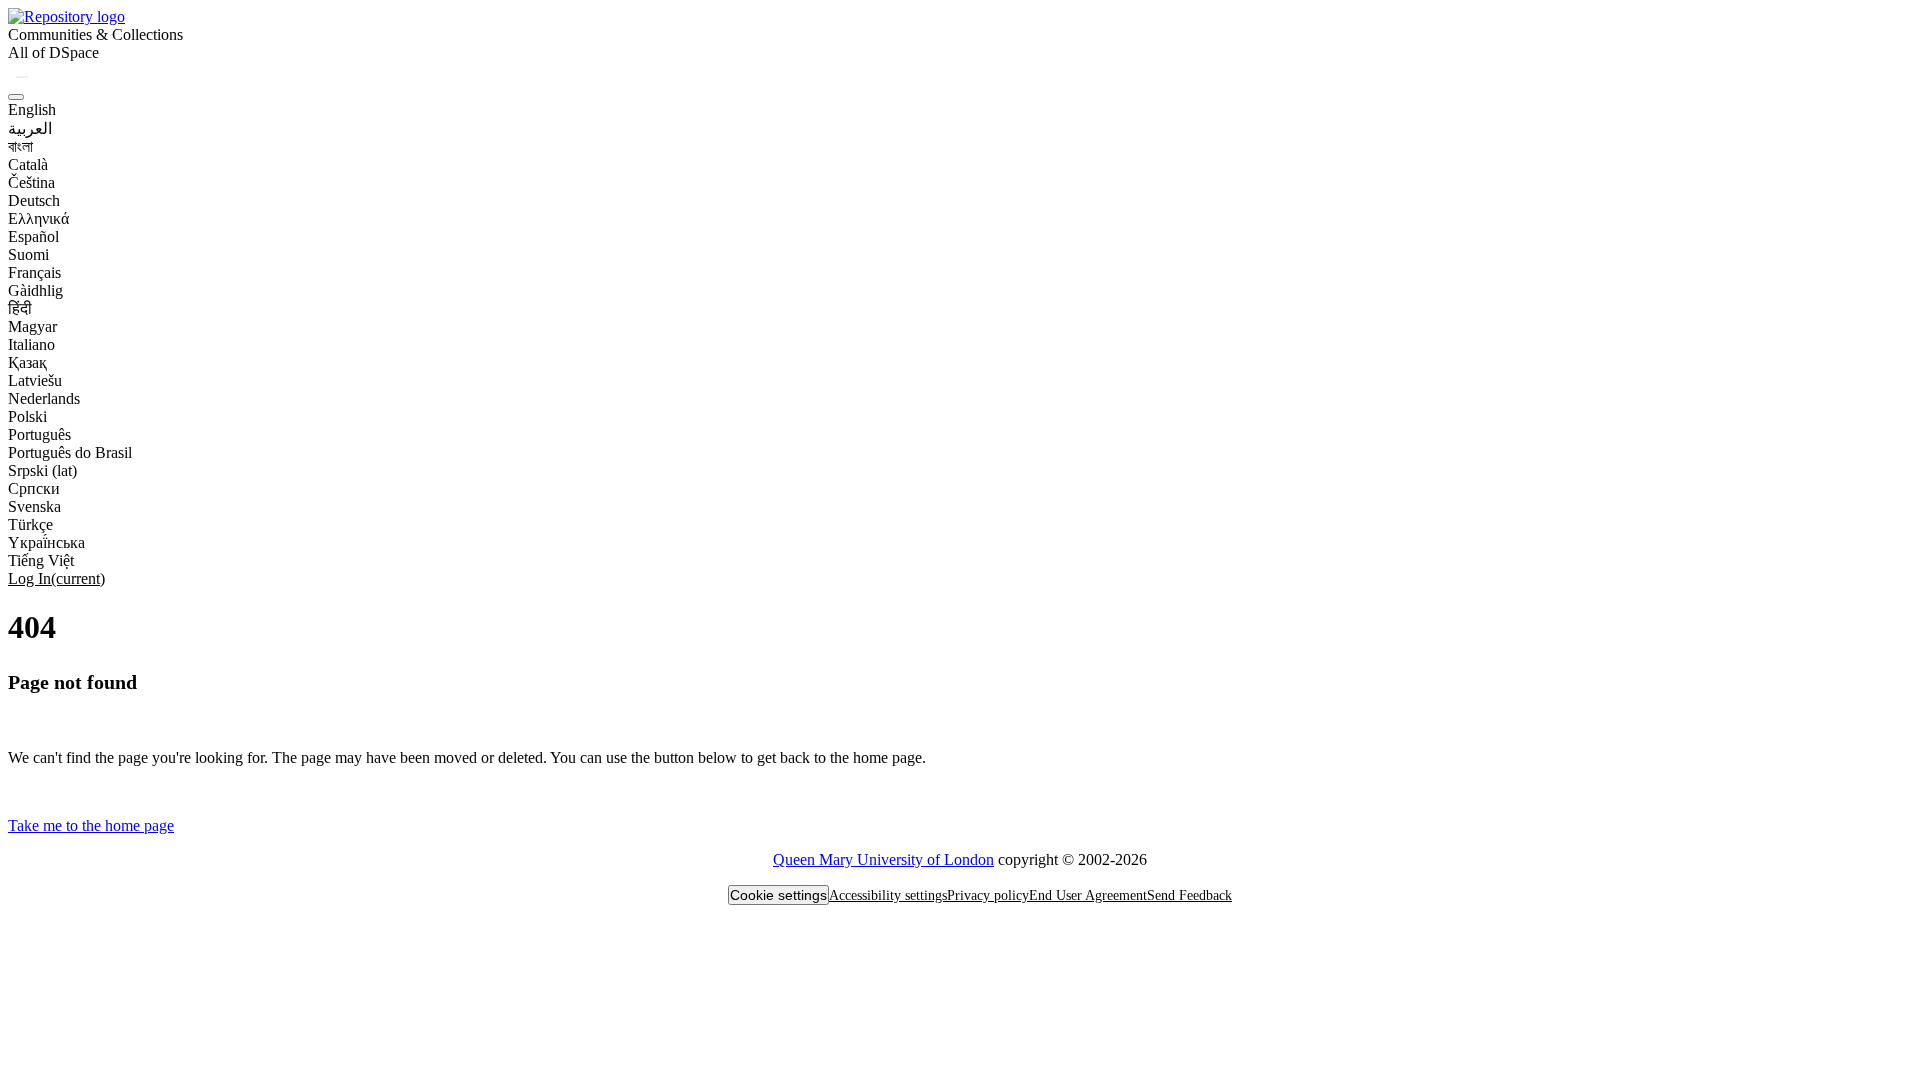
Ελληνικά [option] (38, 218)
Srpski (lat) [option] (42, 470)
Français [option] (34, 272)
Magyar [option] (32, 326)
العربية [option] (30, 128)
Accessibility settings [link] (888, 895)
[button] (66, 16)
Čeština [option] (31, 182)
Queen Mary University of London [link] (883, 859)
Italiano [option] (31, 344)
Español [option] (33, 236)
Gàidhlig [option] (35, 290)
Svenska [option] (34, 506)
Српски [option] (34, 488)
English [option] (32, 109)
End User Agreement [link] (1088, 895)
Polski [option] (27, 416)
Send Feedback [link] (1189, 895)
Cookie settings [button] (778, 895)
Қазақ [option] (27, 362)
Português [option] (39, 434)
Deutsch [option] (34, 200)
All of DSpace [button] (53, 52)
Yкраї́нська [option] (46, 542)
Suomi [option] (28, 254)
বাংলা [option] (20, 146)
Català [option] (28, 164)
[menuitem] (53, 53)
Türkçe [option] (30, 524)
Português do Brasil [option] (70, 452)
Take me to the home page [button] (91, 825)
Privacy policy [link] (988, 895)
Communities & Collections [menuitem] (95, 34)
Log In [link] (56, 578)
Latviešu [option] (35, 380)
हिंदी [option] (20, 308)
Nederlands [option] (44, 398)
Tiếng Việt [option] (41, 560)
